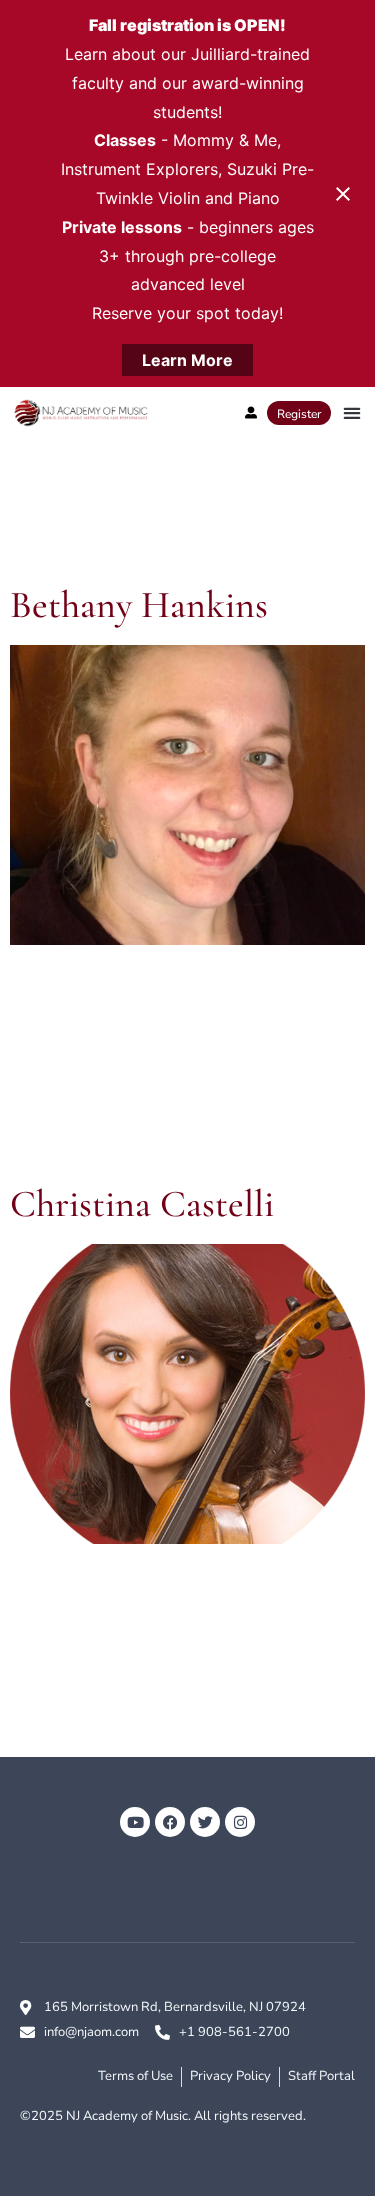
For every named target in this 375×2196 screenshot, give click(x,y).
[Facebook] (170, 1822)
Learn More (187, 360)
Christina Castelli (142, 1204)
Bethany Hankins (139, 605)
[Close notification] (343, 194)
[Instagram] (240, 1822)
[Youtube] (135, 1822)
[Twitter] (205, 1822)
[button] (351, 413)
